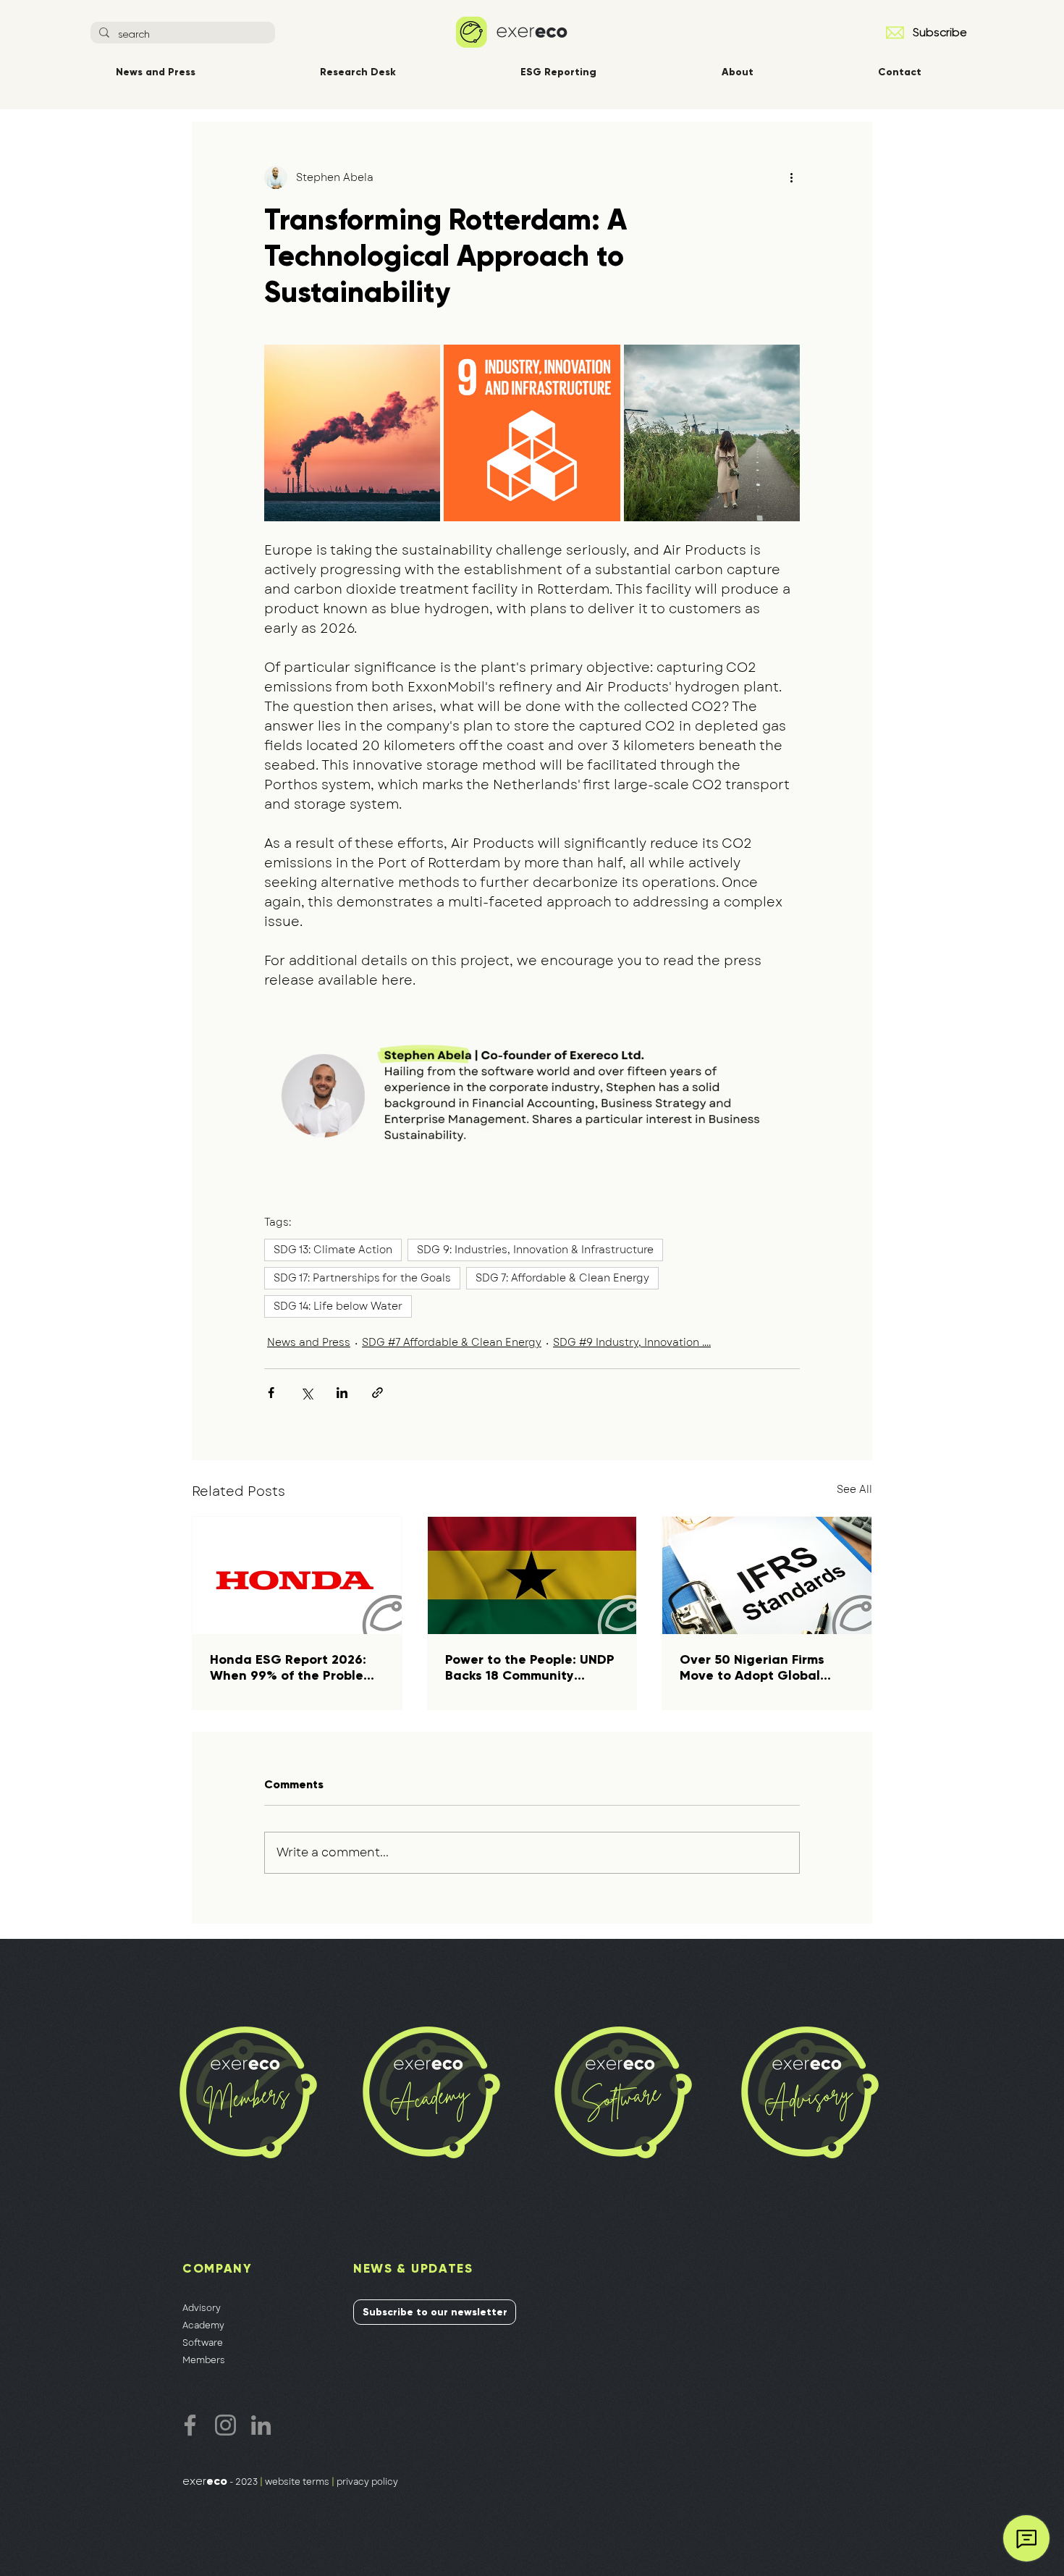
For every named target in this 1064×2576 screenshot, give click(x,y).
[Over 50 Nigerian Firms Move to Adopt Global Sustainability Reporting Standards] (767, 1575)
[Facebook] (190, 2425)
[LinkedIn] (261, 2425)
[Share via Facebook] (271, 1393)
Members (204, 2360)
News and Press (309, 1342)
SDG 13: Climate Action (333, 1250)
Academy (203, 2325)
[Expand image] (352, 433)
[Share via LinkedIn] (342, 1393)
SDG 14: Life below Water (338, 1306)
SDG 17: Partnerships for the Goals (362, 1278)
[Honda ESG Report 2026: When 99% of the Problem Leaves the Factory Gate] (297, 1575)
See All (854, 1489)
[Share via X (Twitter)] (307, 1393)
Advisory (202, 2308)
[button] (895, 33)
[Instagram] (225, 2425)
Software (203, 2343)
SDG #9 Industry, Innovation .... (632, 1342)
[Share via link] (377, 1393)
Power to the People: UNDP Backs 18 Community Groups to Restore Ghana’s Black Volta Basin (532, 1667)
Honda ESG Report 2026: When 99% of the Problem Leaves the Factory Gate (292, 1667)
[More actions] (791, 177)
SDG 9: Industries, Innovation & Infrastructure (535, 1250)
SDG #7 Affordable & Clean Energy (452, 1342)
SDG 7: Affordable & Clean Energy (562, 1278)
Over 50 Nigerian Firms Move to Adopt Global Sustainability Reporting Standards (757, 1667)
